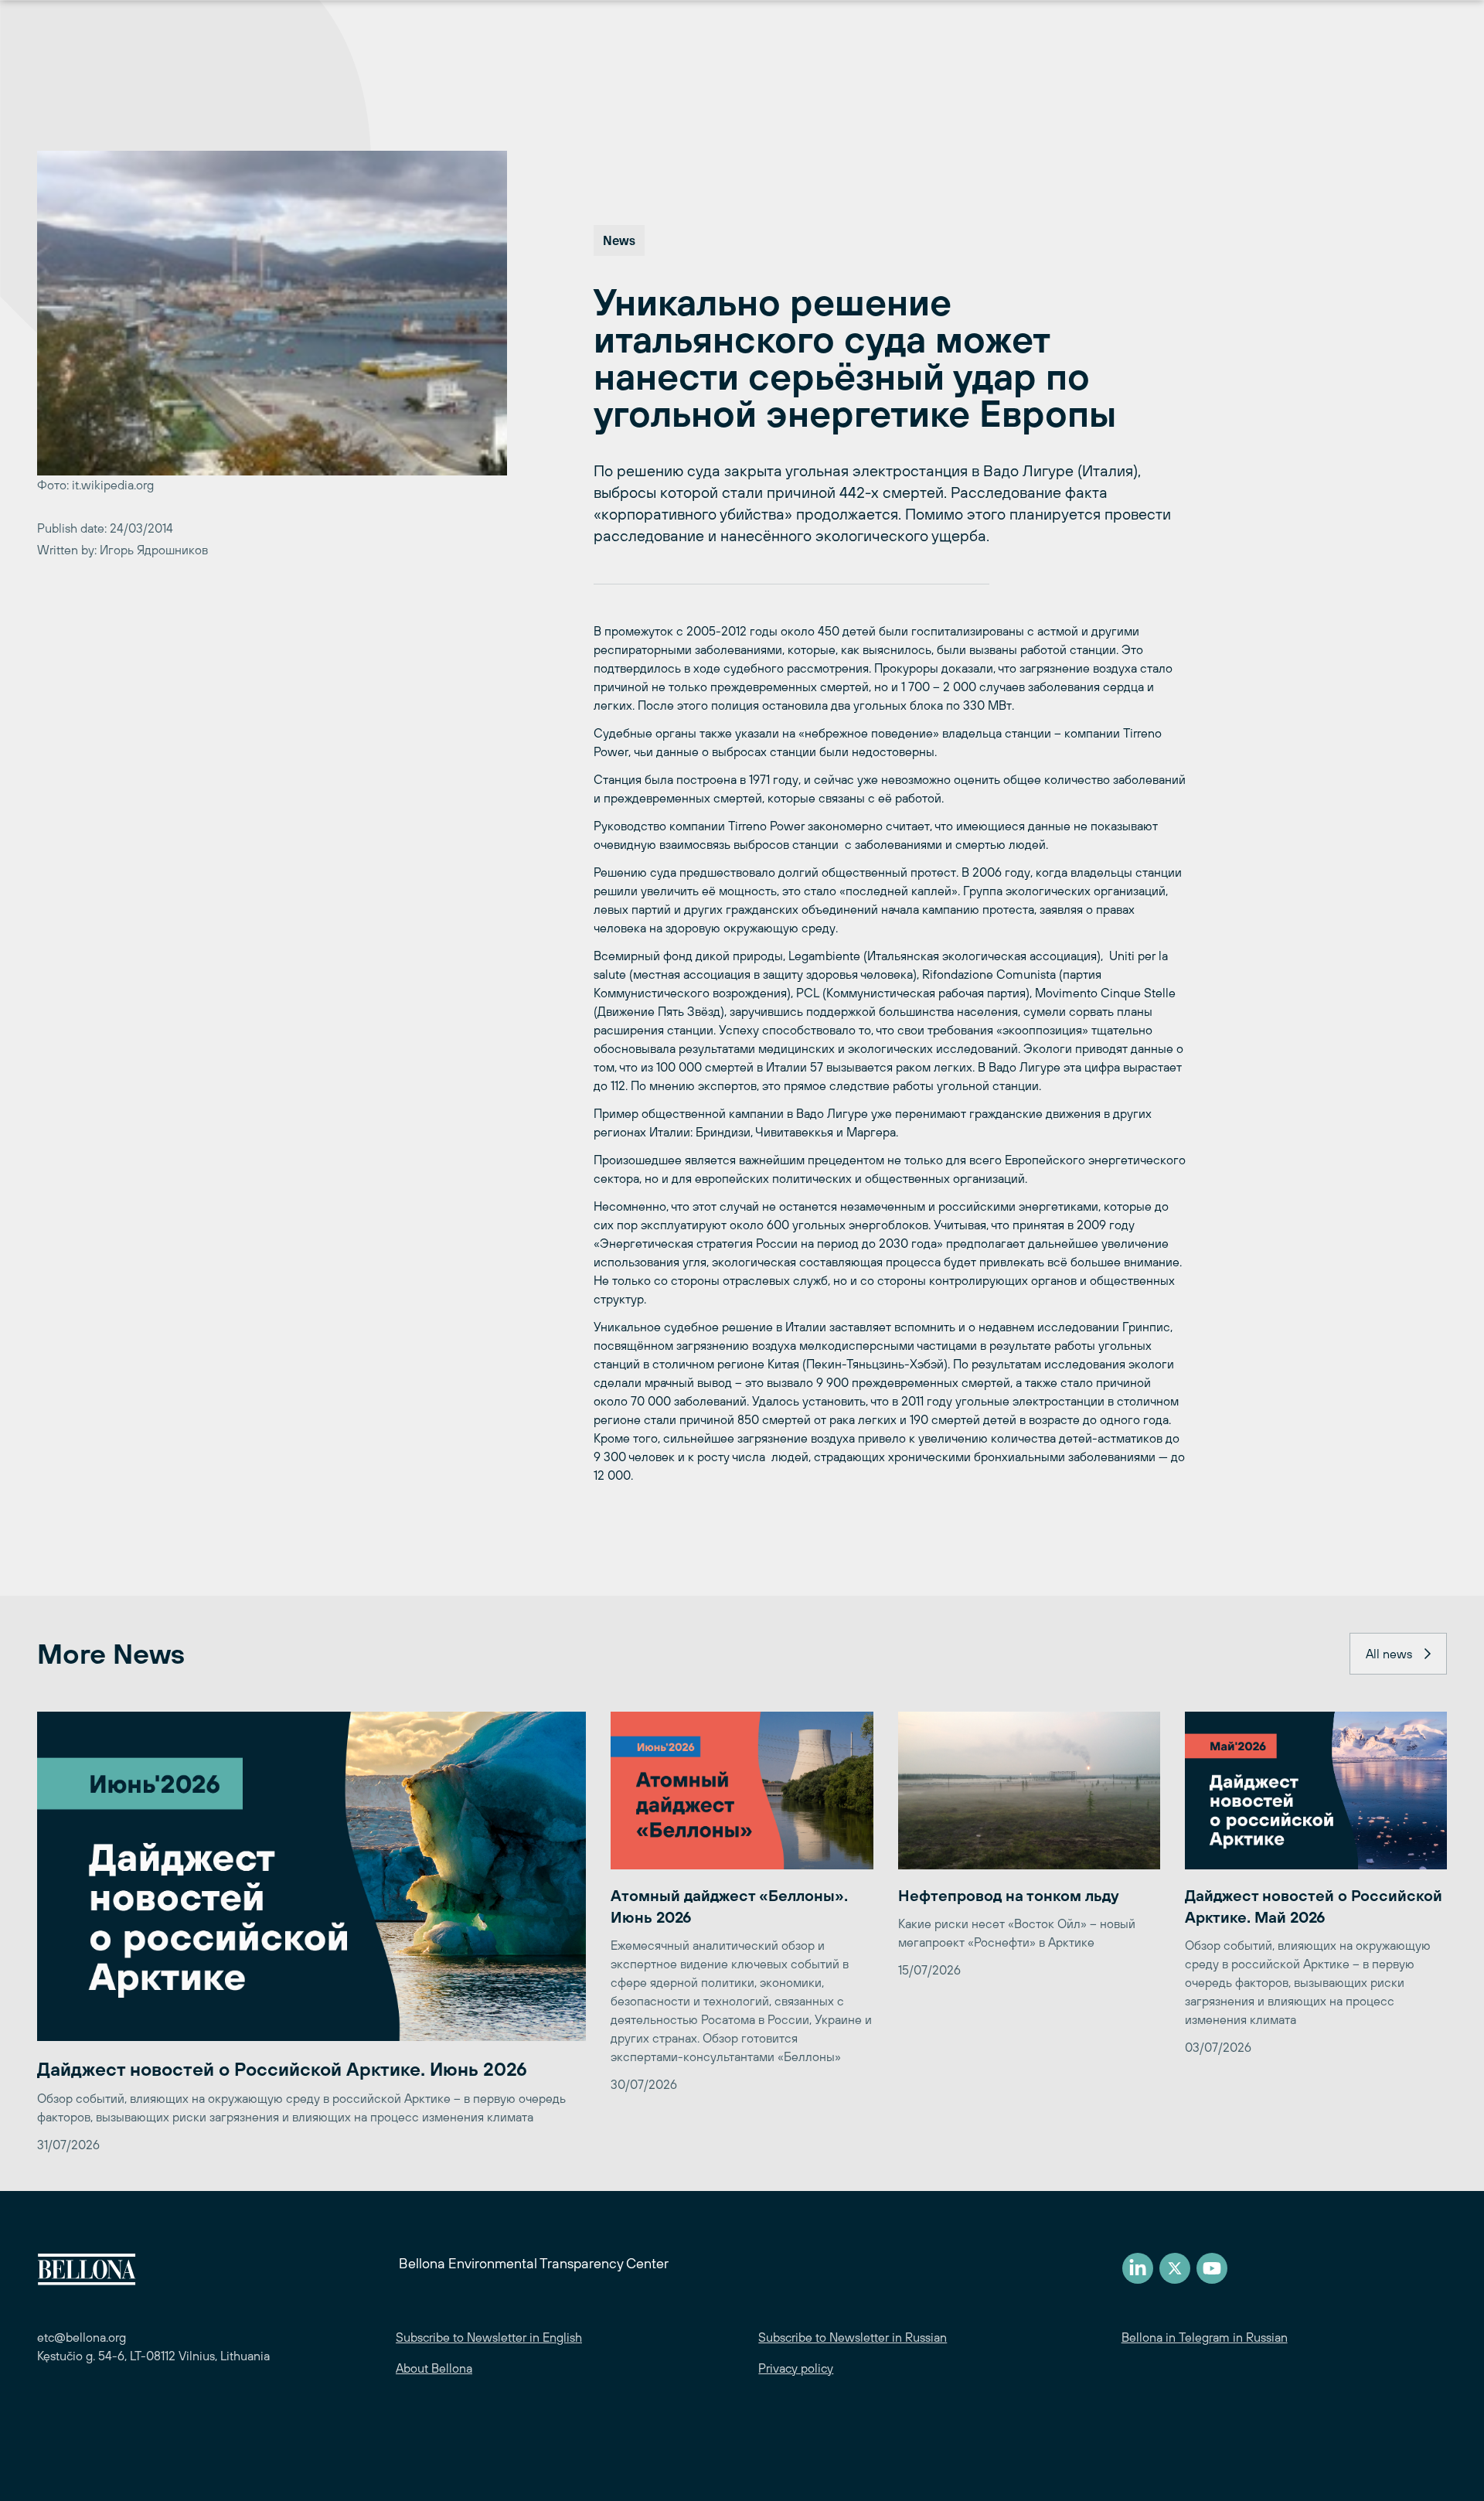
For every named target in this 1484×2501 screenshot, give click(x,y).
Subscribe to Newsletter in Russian (853, 2337)
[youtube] (1212, 2268)
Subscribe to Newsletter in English (489, 2337)
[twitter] (1175, 2268)
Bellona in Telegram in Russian (1205, 2337)
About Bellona (434, 2368)
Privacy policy (796, 2368)
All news (1389, 1654)
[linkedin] (1138, 2268)
